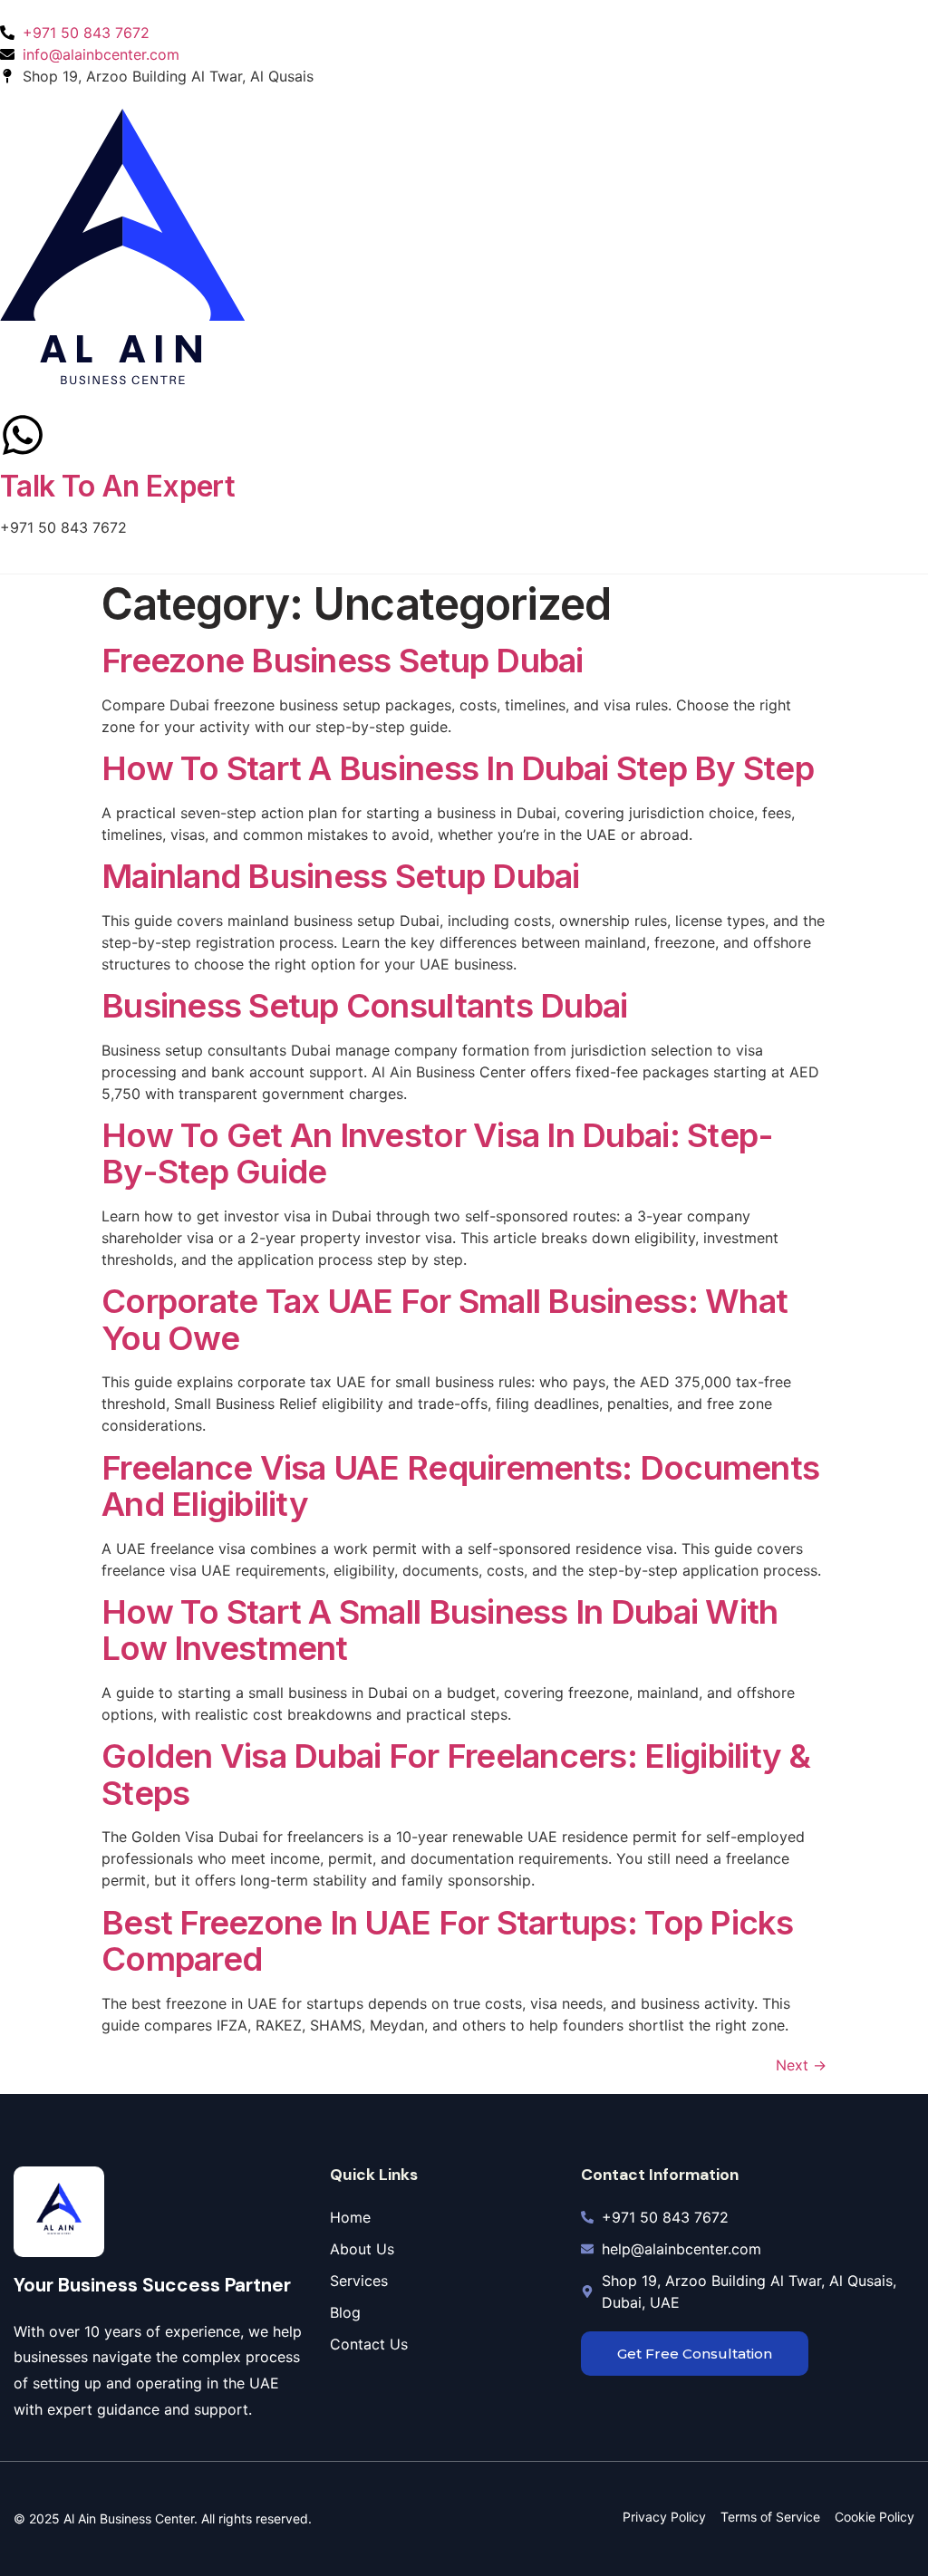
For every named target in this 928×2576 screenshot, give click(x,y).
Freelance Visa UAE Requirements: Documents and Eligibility (460, 1486)
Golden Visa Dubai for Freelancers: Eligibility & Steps (456, 1774)
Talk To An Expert (117, 486)
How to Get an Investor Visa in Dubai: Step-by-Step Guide (437, 1153)
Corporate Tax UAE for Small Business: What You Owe (445, 1319)
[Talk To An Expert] (23, 435)
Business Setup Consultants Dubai (364, 1005)
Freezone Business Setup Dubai (343, 660)
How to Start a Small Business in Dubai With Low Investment (440, 1630)
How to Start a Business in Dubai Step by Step (458, 768)
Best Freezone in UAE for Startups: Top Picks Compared (448, 1940)
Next (801, 2065)
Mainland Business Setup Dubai (341, 876)
